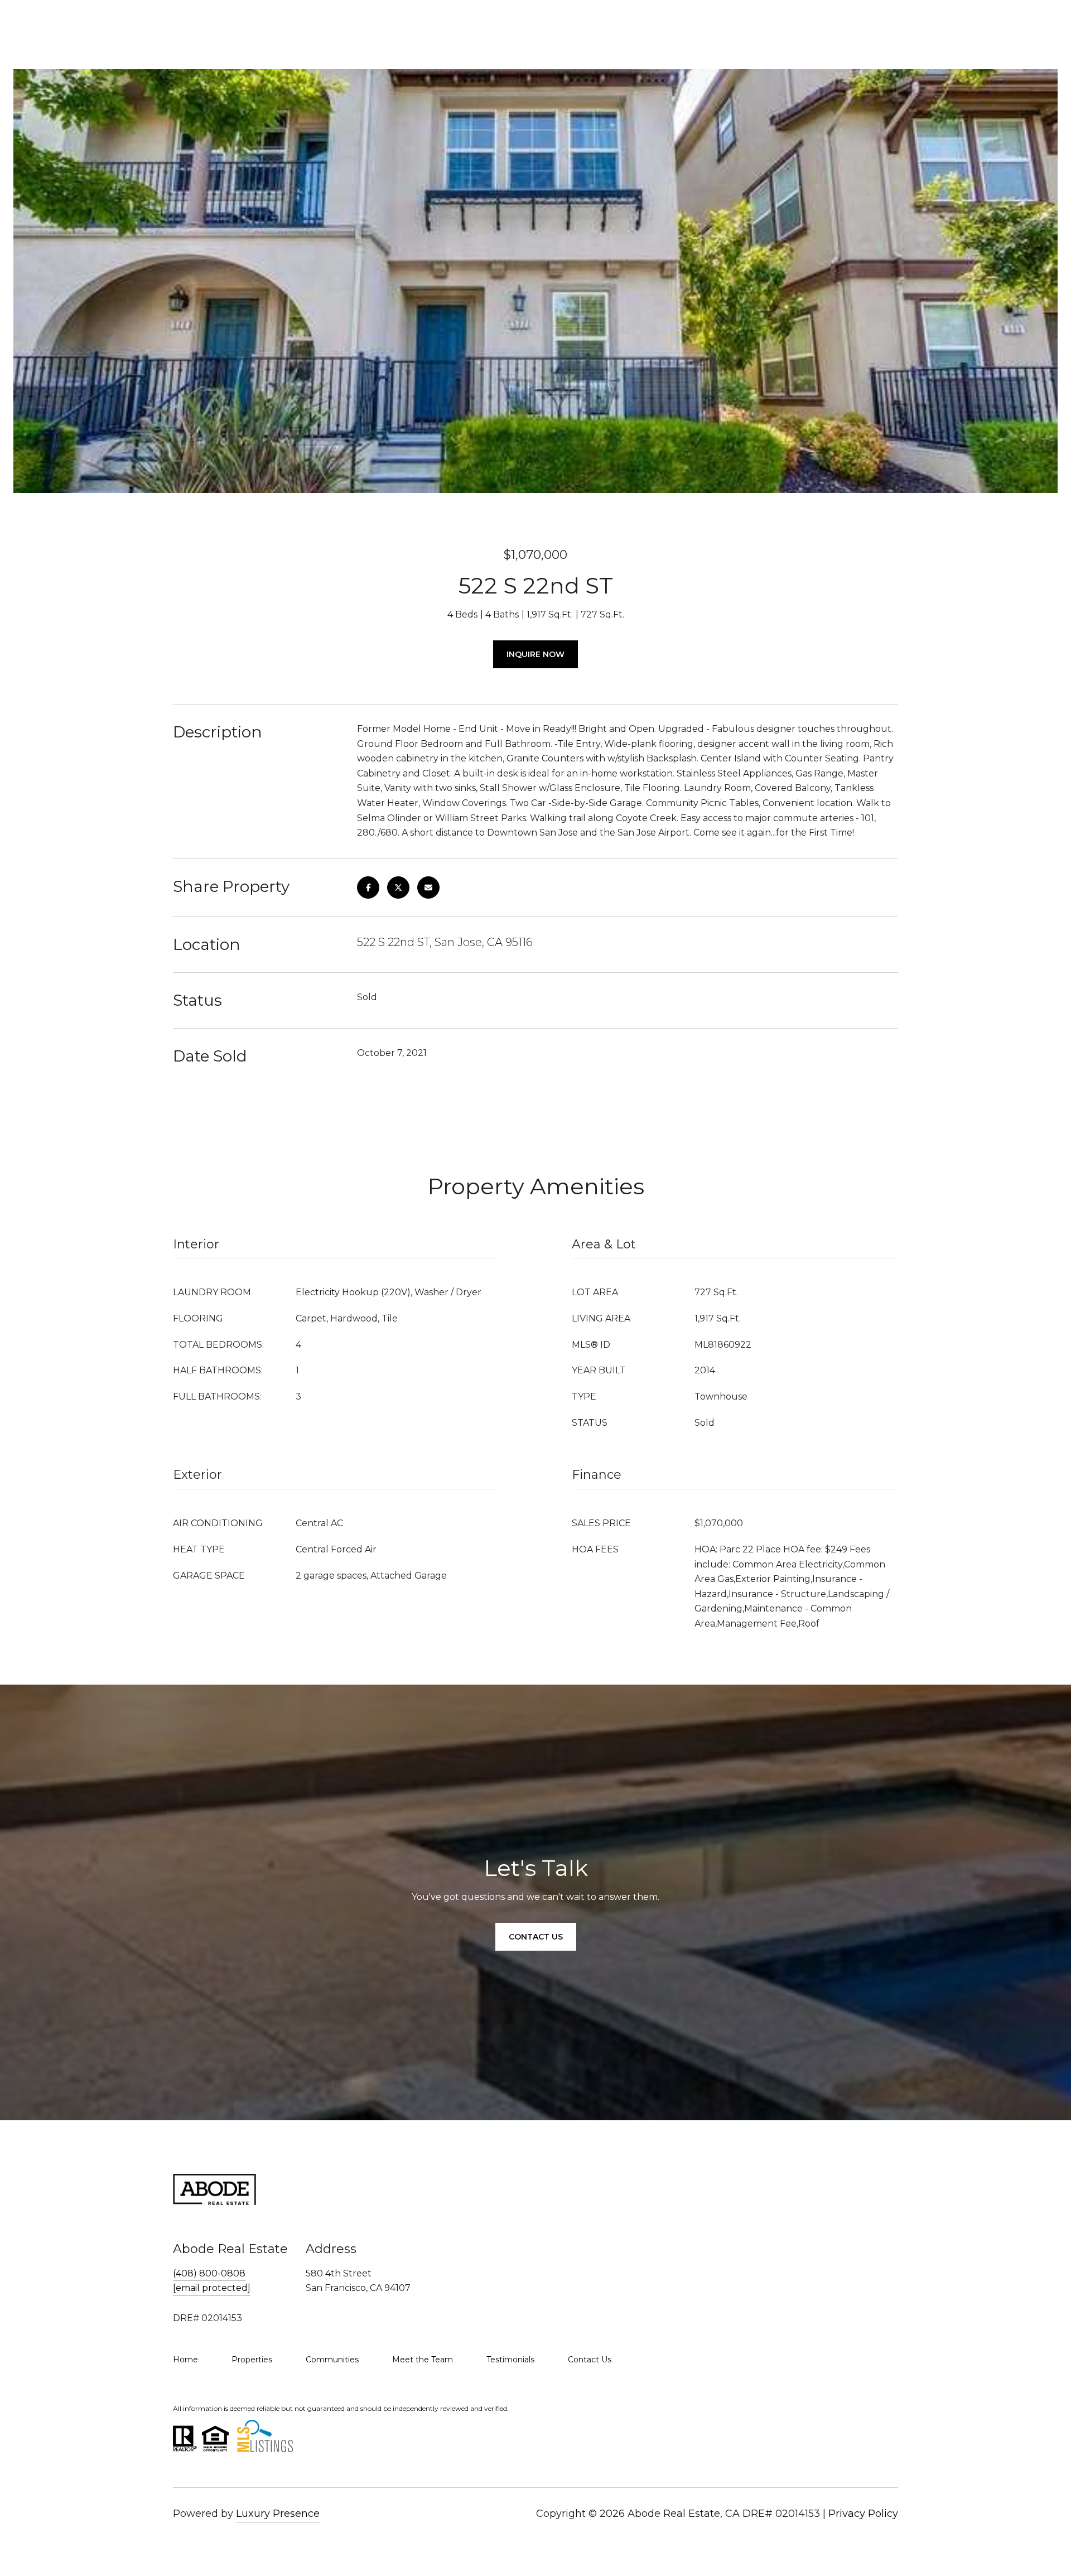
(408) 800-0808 (209, 2273)
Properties (252, 2360)
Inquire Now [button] (535, 654)
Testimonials (510, 2360)
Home (185, 2360)
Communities (332, 2360)
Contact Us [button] (536, 1937)
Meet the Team (423, 2360)
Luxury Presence (278, 2514)
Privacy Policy (863, 2514)
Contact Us (590, 2360)
